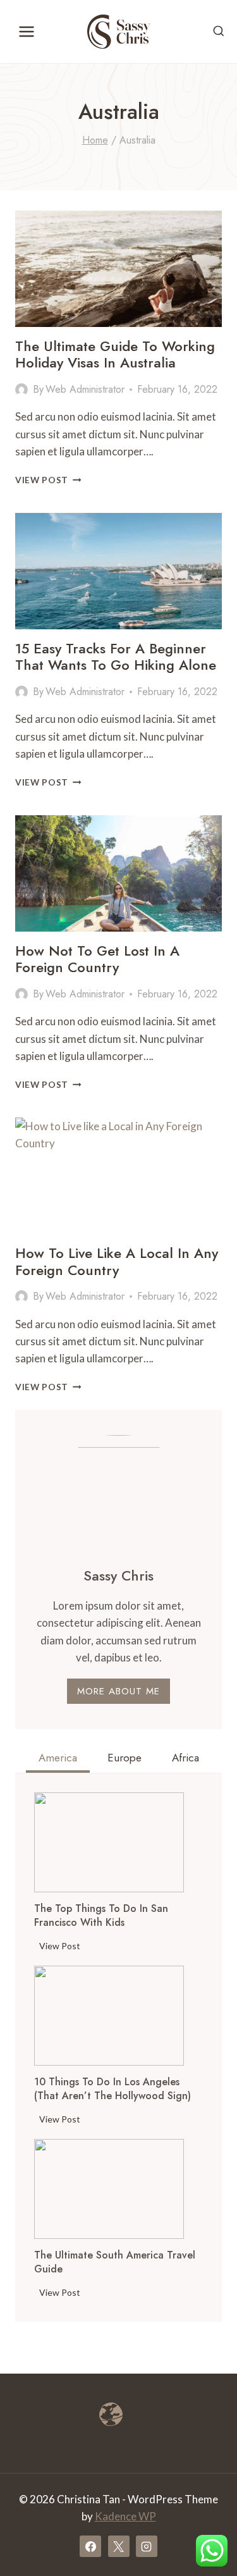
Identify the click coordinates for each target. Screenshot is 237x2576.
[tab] (58, 1759)
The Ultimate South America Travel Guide (115, 2262)
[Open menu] (27, 31)
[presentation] (109, 1842)
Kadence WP (125, 2516)
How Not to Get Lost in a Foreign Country (97, 959)
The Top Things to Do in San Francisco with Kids (101, 1916)
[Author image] (21, 390)
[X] (119, 2546)
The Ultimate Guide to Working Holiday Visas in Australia (115, 354)
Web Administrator (85, 389)
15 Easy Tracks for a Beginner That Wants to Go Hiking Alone (116, 656)
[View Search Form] (219, 32)
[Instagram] (147, 2546)
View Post (48, 480)
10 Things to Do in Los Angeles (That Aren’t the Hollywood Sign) (112, 2089)
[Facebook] (90, 2546)
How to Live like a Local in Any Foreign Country (117, 1261)
